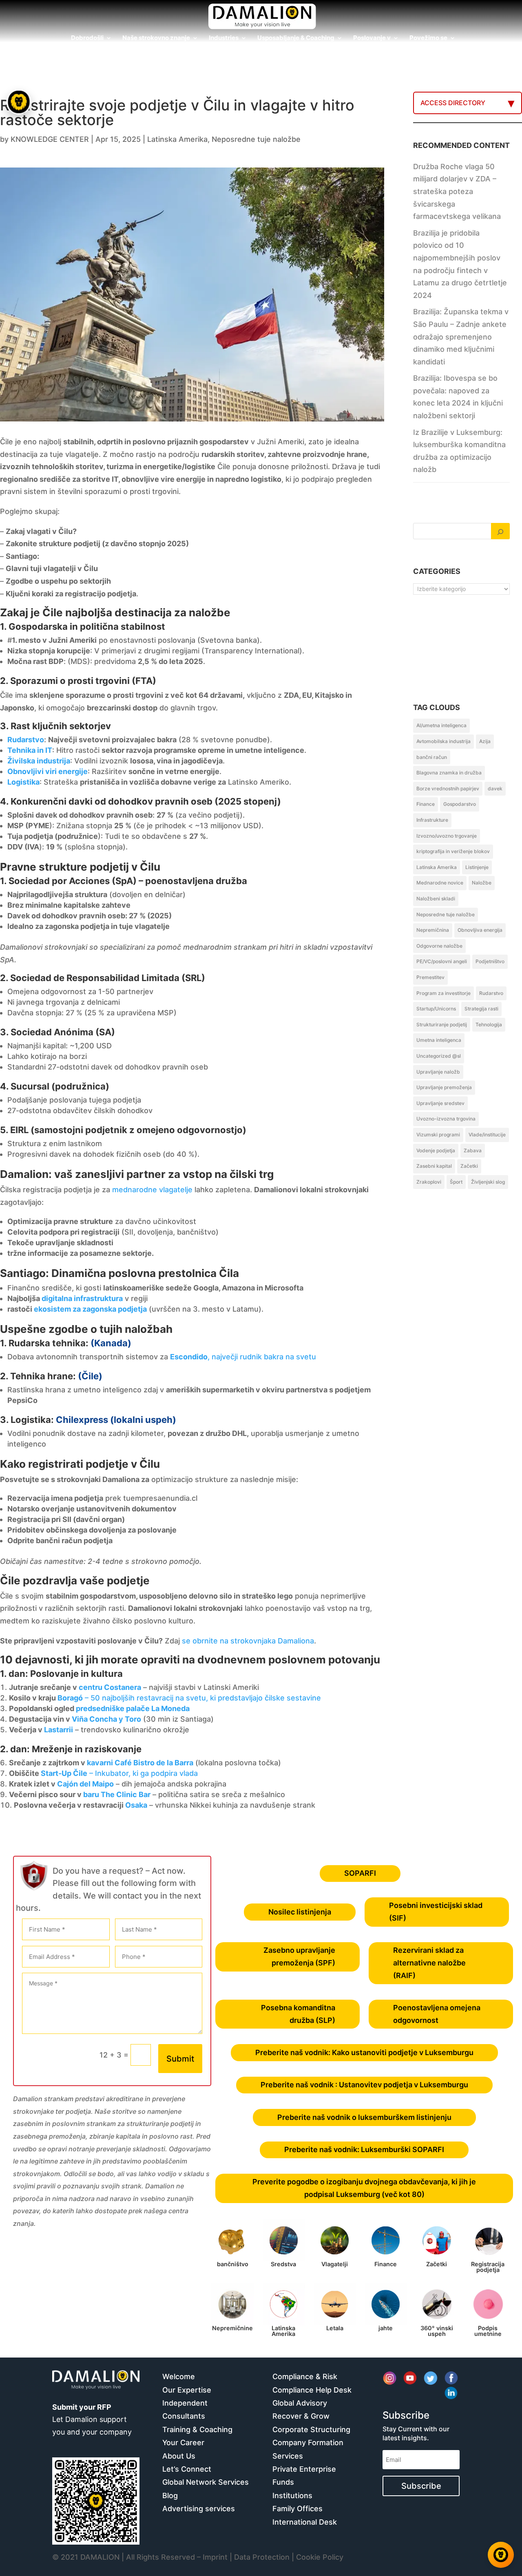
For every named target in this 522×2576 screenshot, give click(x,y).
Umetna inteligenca (439, 1040)
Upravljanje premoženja (444, 1087)
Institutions (292, 2495)
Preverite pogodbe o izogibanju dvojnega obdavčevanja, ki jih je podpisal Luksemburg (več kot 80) (364, 2188)
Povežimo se (428, 38)
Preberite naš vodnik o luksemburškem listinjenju (364, 2117)
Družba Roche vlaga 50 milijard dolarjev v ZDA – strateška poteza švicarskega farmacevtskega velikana (457, 191)
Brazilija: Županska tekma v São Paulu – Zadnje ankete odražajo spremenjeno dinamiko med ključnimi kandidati (461, 336)
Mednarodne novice (440, 883)
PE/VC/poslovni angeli (442, 961)
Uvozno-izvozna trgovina (446, 1119)
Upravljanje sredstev (440, 1103)
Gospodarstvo (460, 804)
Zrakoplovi (429, 1182)
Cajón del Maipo (85, 1784)
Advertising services (199, 2509)
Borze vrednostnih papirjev (448, 788)
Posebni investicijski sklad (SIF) (436, 1912)
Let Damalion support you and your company (92, 2419)
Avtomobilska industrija (443, 741)
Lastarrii (59, 1730)
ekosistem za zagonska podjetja (90, 1309)
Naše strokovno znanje (156, 38)
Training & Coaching (197, 2429)
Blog (170, 2495)
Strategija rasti (481, 1009)
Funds (283, 2482)
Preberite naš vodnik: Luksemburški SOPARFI (364, 2149)
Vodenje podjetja (436, 1150)
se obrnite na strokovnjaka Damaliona (248, 1641)
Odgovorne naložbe (439, 946)
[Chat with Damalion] (501, 2555)
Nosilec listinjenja (300, 1912)
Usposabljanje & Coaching (296, 38)
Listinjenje (477, 867)
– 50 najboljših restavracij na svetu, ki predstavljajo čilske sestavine (202, 1698)
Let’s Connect (187, 2469)
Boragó (70, 1698)
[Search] (500, 531)
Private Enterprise (304, 2469)
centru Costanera (110, 1687)
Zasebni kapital (434, 1166)
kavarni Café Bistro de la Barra (140, 1763)
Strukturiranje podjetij (442, 1024)
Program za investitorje (443, 993)
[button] (20, 1288)
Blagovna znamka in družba (449, 773)
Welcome (179, 2376)
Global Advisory (300, 2403)
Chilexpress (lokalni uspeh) (116, 1420)
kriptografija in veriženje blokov (453, 851)
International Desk (305, 2522)
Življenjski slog (488, 1182)
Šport (456, 1182)
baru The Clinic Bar (117, 1794)
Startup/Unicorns (436, 1009)
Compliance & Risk (305, 2376)
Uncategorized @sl (439, 1056)
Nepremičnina (433, 930)
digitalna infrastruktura (82, 1298)
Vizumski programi (438, 1135)
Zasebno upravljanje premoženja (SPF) (299, 1956)
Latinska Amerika (177, 139)
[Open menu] (19, 102)
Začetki (469, 1166)
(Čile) (90, 1376)
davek (495, 788)
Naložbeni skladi (436, 899)
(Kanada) (111, 1343)
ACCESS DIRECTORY (453, 103)
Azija (485, 741)
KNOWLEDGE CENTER (50, 139)
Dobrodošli (87, 38)
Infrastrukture (432, 820)
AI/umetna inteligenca (441, 725)
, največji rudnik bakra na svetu (243, 1357)
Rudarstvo (491, 993)
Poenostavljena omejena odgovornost (437, 2014)
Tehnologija (489, 1024)
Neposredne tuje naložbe (256, 139)
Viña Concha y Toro (106, 1719)
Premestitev (430, 977)
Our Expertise (187, 2390)
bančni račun (432, 757)
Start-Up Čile (64, 1773)
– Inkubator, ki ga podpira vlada (143, 1773)
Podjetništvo (490, 961)
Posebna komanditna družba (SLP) (298, 2014)
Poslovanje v (372, 38)
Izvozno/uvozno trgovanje (447, 836)
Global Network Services (206, 2482)
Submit (180, 2059)
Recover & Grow (301, 2416)
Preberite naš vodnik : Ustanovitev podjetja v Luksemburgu (364, 2085)
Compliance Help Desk (312, 2390)
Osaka (136, 1805)
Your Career (183, 2443)
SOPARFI (360, 1873)
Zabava (473, 1150)
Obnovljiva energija (480, 930)
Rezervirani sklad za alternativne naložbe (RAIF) (429, 1963)
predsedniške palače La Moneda (133, 1708)
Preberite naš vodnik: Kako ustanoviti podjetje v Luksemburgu (364, 2052)
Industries (224, 38)
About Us (179, 2456)
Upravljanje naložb (438, 1072)
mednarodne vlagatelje (152, 1190)
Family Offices (297, 2509)
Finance (426, 804)
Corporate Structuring (311, 2429)
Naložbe (482, 883)
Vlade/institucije (487, 1135)
